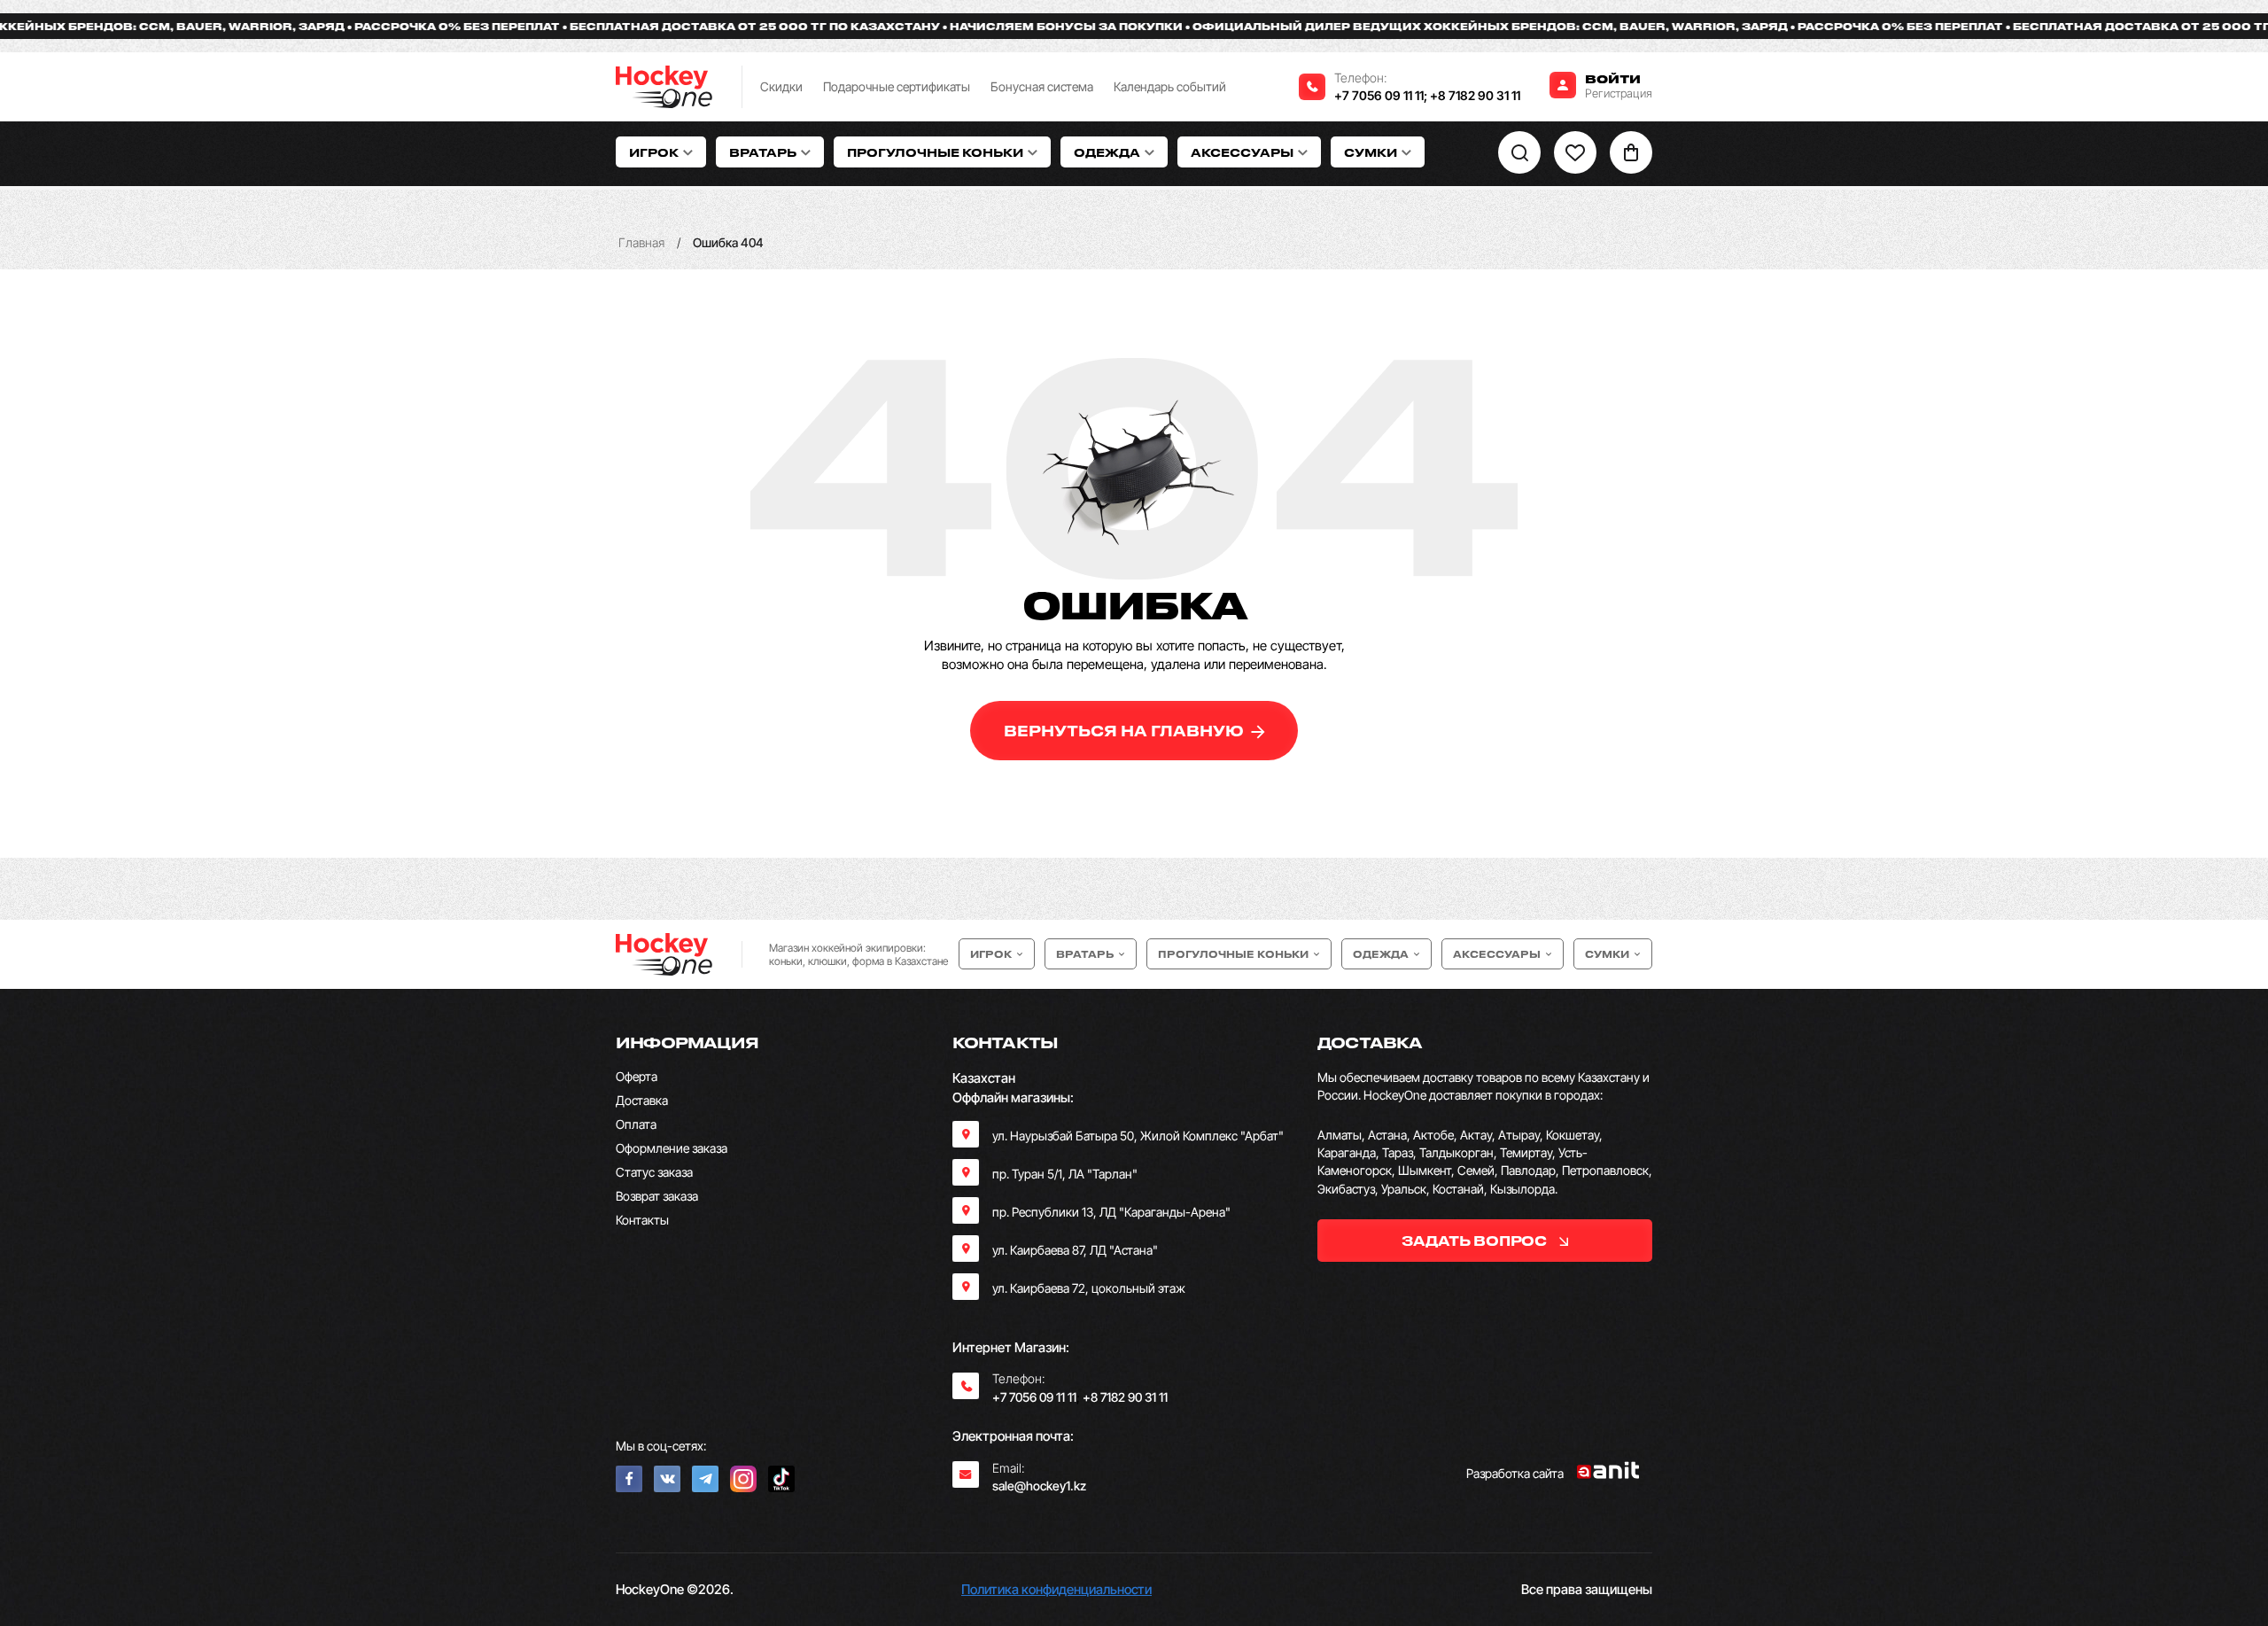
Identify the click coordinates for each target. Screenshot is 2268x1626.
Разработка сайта (1515, 1473)
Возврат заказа (657, 1196)
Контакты (642, 1220)
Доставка (642, 1100)
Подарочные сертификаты (897, 86)
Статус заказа (654, 1172)
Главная (641, 242)
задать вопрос (1476, 1241)
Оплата (636, 1124)
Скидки (781, 86)
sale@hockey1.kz (1039, 1486)
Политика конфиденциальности (1056, 1589)
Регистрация (1619, 93)
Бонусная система (1042, 86)
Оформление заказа (672, 1148)
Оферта (637, 1076)
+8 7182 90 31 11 (1475, 95)
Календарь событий (1170, 86)
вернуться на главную (1126, 731)
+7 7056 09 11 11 (1379, 95)
